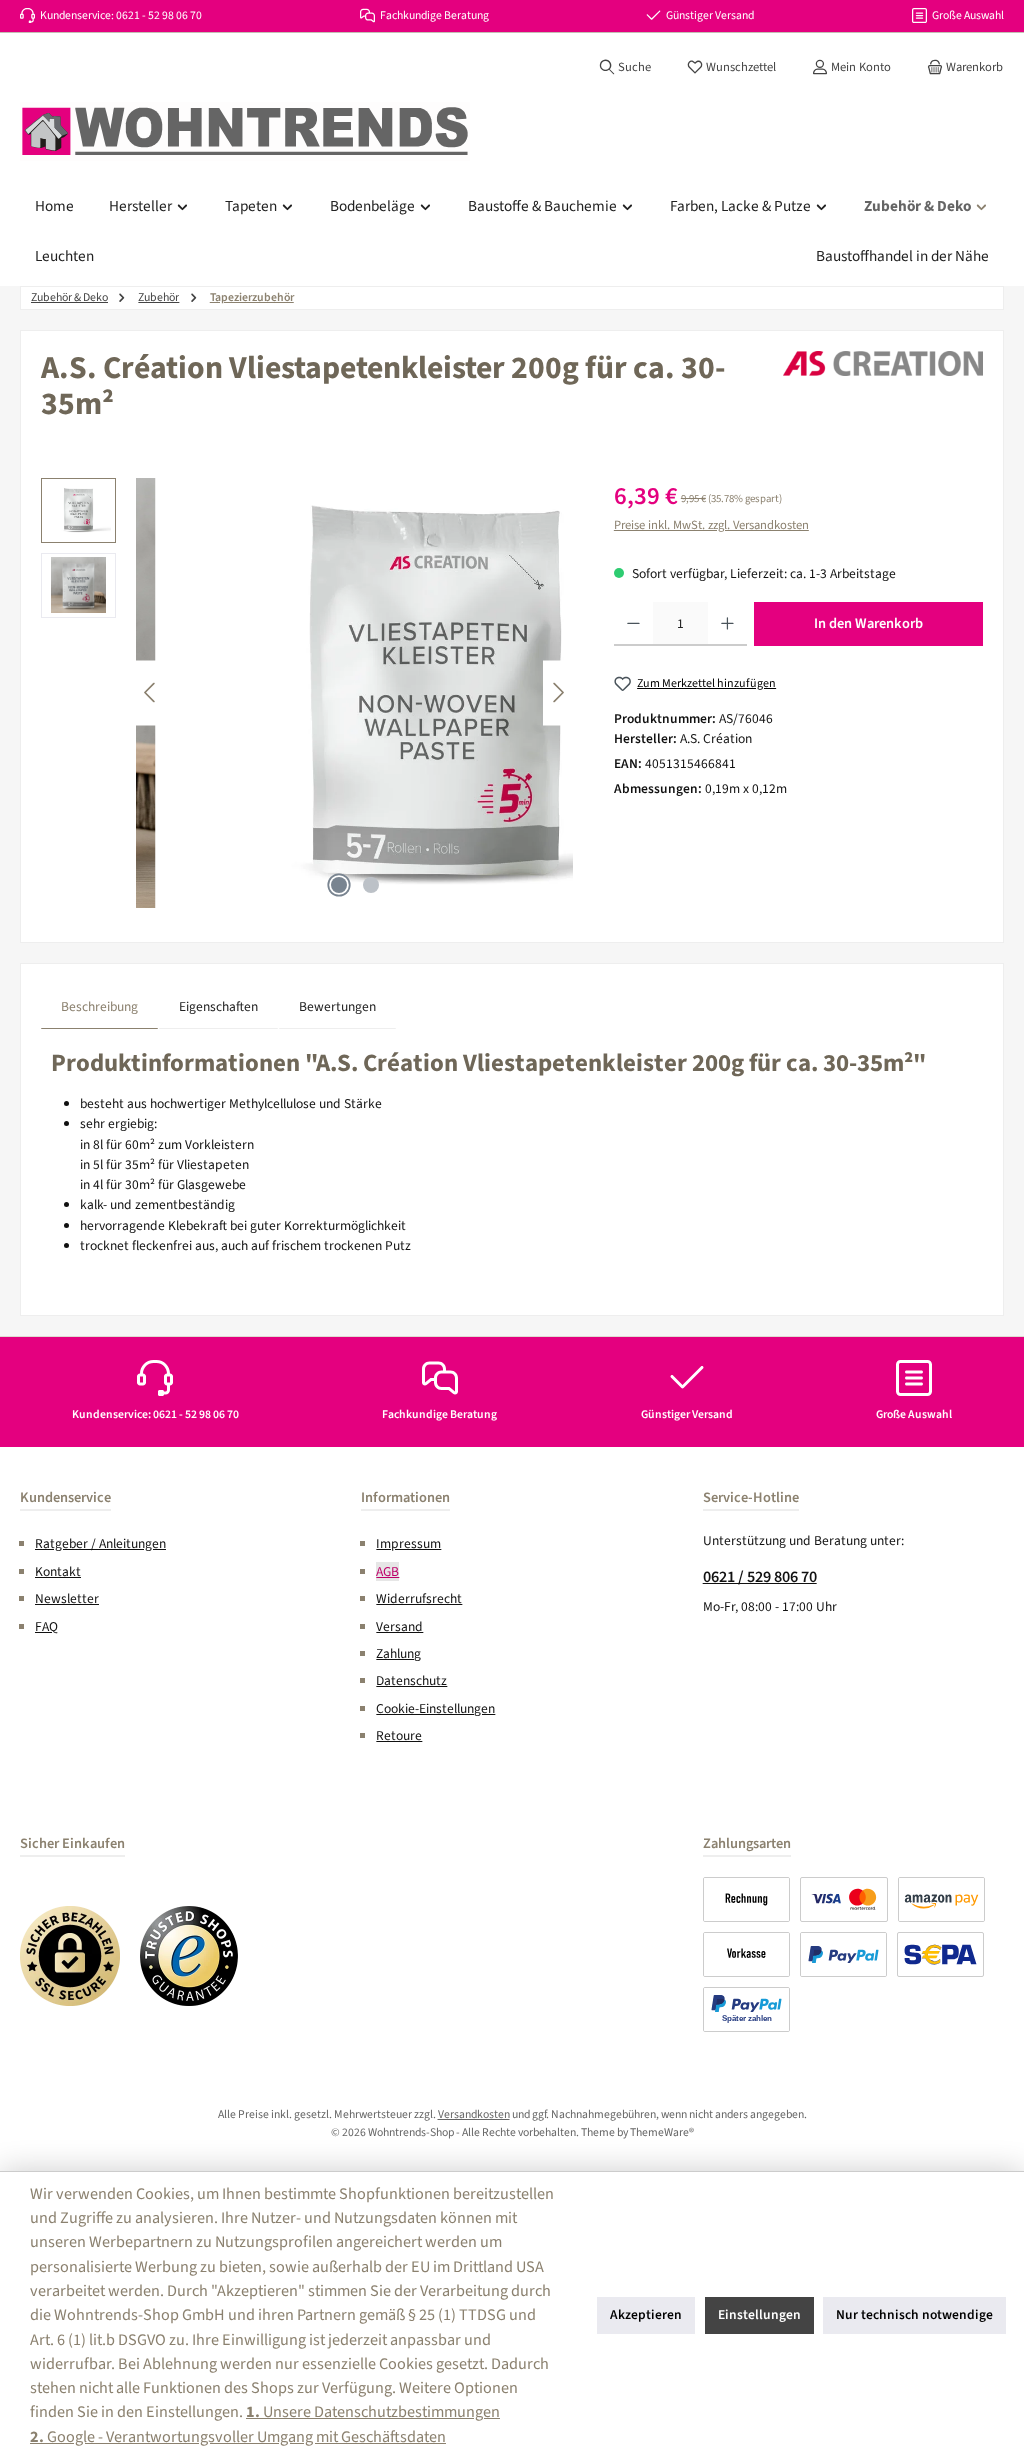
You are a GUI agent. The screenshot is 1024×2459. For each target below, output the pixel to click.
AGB (387, 1571)
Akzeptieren (646, 2314)
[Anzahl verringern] (633, 624)
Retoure (399, 1735)
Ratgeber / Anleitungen (100, 1543)
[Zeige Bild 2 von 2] (371, 885)
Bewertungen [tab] (337, 1006)
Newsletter (67, 1598)
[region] (307, 693)
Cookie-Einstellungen (435, 1708)
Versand (399, 1626)
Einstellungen (759, 2314)
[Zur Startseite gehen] (245, 132)
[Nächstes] (558, 692)
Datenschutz (411, 1680)
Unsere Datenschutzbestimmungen (373, 2411)
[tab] (99, 1006)
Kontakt (58, 1571)
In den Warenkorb (868, 623)
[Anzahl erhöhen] (727, 624)
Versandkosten (474, 2114)
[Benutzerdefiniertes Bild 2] (190, 1956)
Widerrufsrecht (419, 1598)
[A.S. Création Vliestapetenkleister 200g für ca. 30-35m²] (436, 693)
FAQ (46, 1626)
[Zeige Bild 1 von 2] (339, 885)
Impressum (408, 1543)
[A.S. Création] (883, 363)
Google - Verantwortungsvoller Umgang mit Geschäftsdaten (238, 2436)
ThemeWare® (662, 2132)
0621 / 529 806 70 (760, 1576)
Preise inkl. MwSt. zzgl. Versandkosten (711, 525)
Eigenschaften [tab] (218, 1006)
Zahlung (398, 1653)
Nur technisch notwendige (914, 2314)
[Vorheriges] (151, 692)
